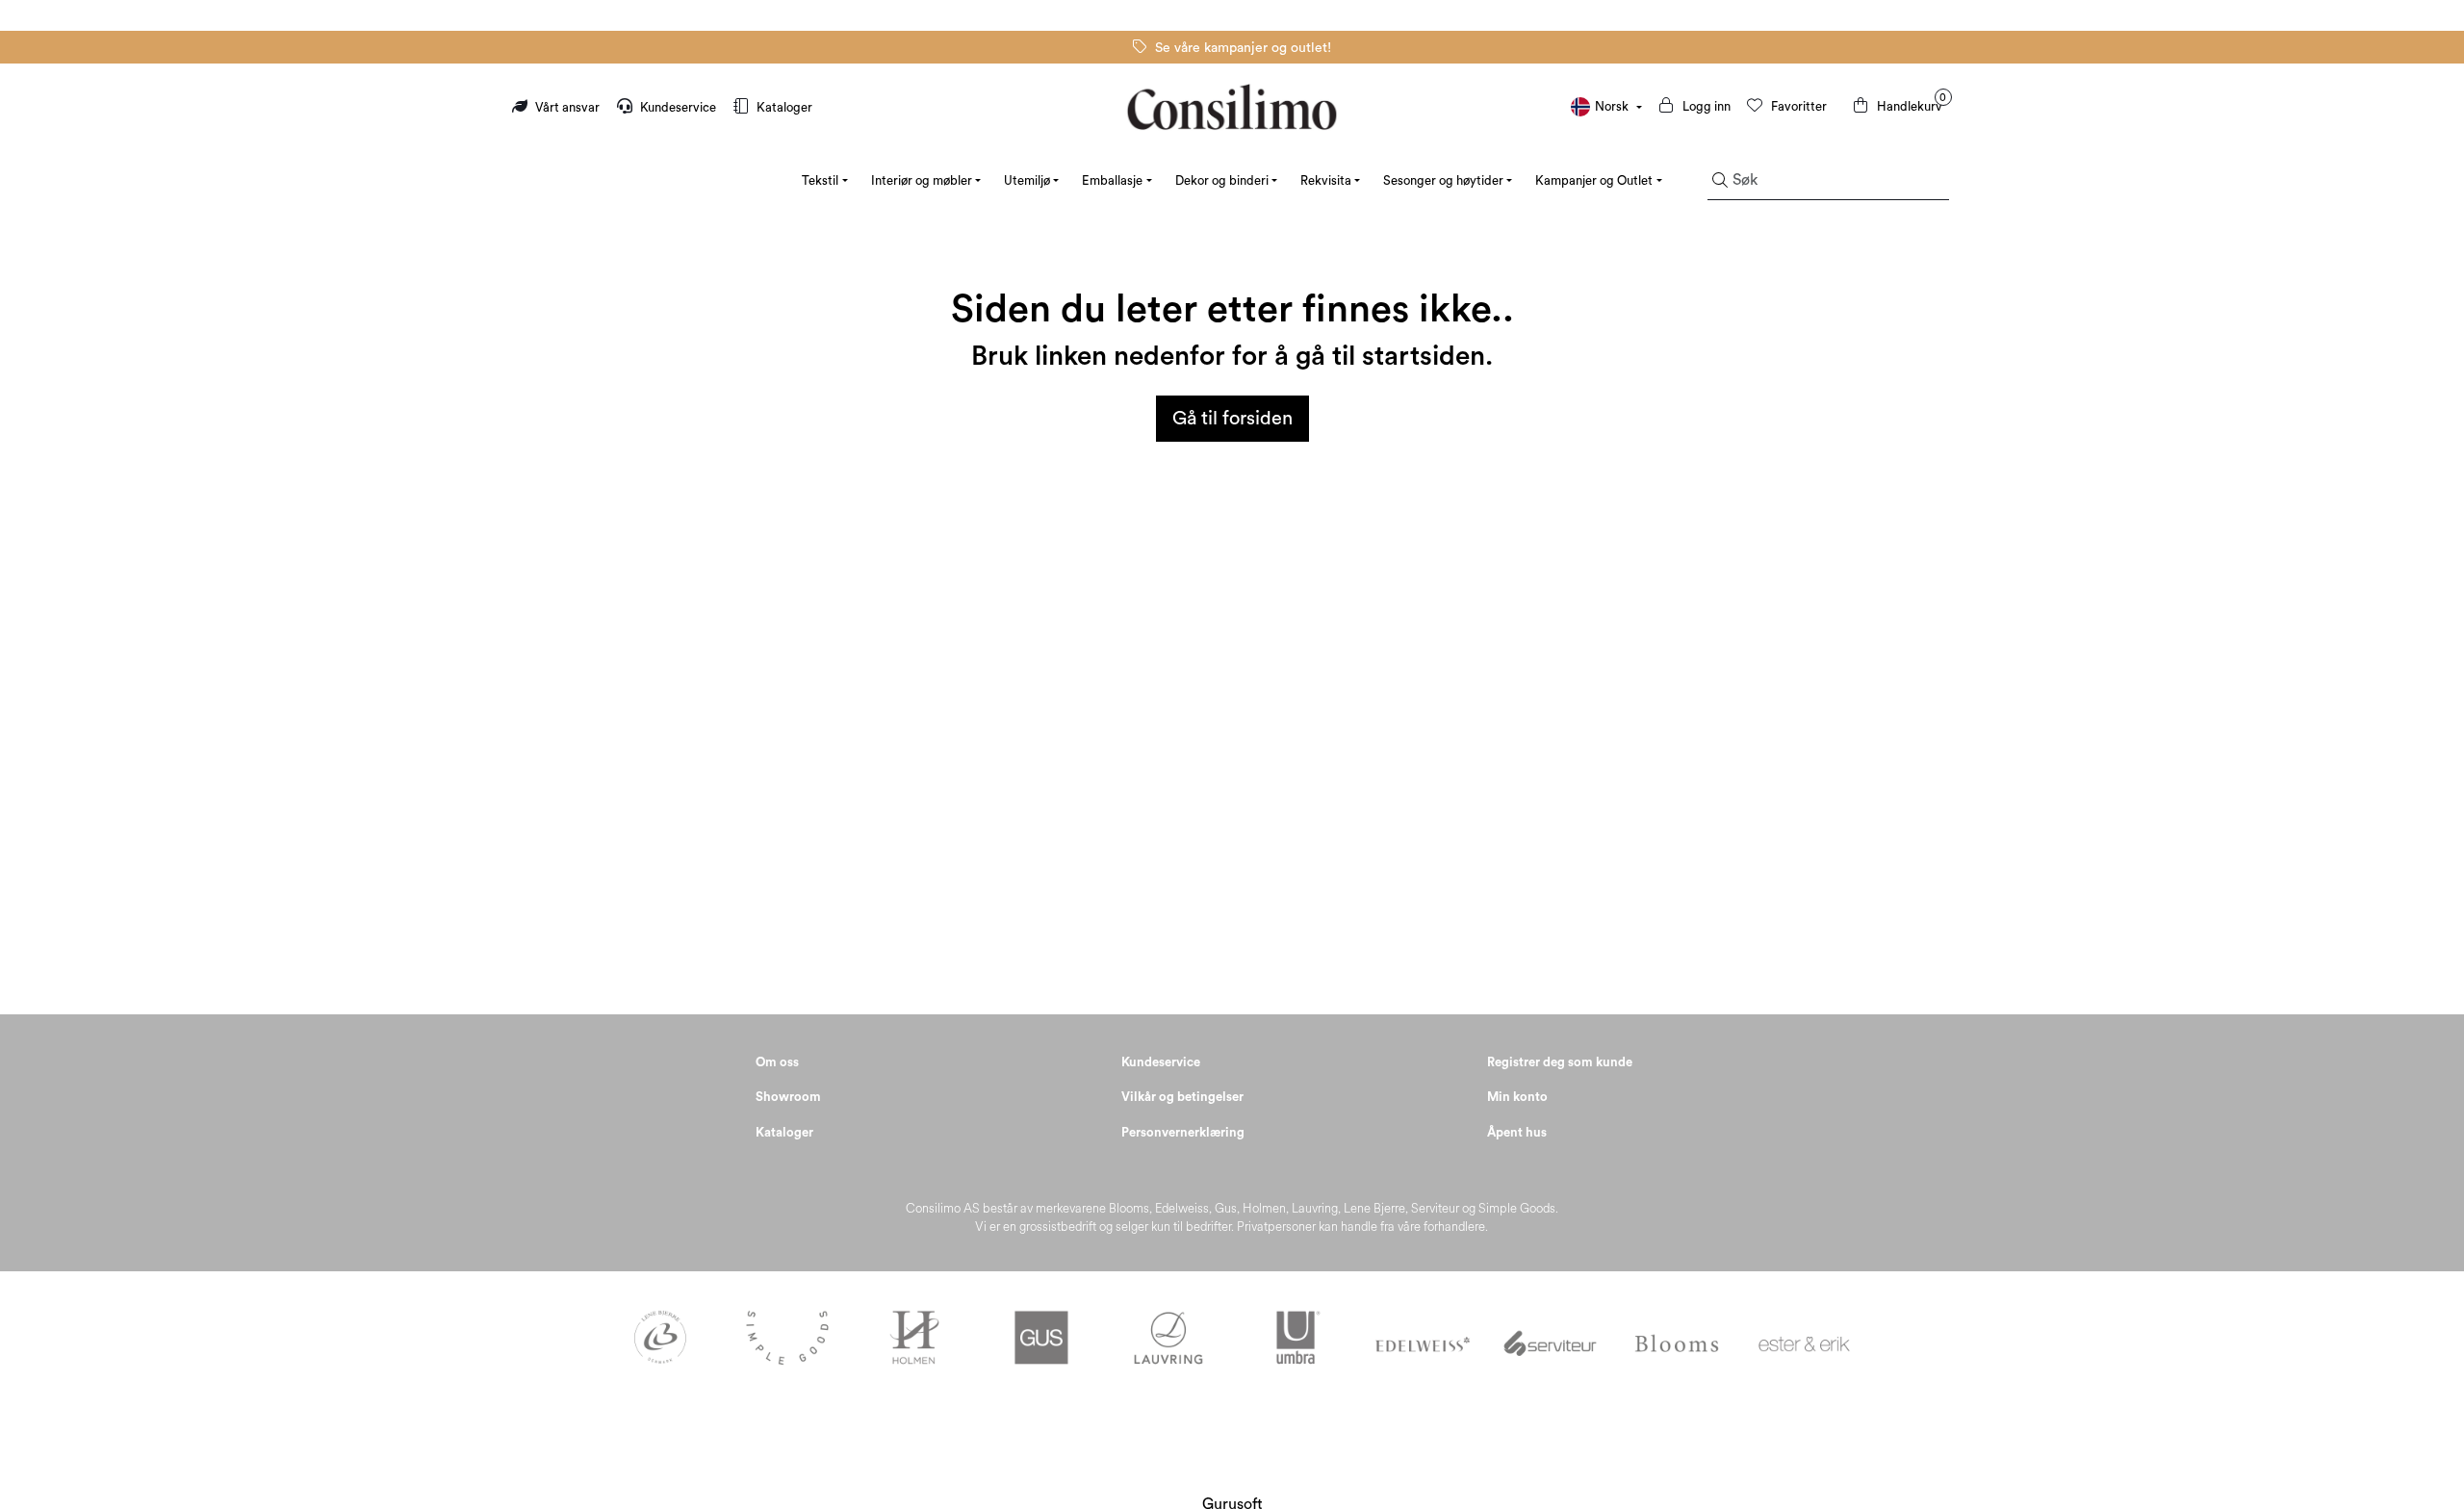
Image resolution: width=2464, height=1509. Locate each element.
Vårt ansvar (567, 107)
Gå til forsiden (1232, 419)
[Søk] (1720, 181)
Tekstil (820, 180)
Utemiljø (1027, 180)
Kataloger (783, 107)
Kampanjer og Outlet (1594, 180)
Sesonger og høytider (1443, 180)
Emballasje (1112, 180)
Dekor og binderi (1222, 180)
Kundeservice (678, 107)
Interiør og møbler (922, 180)
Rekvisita (1326, 180)
